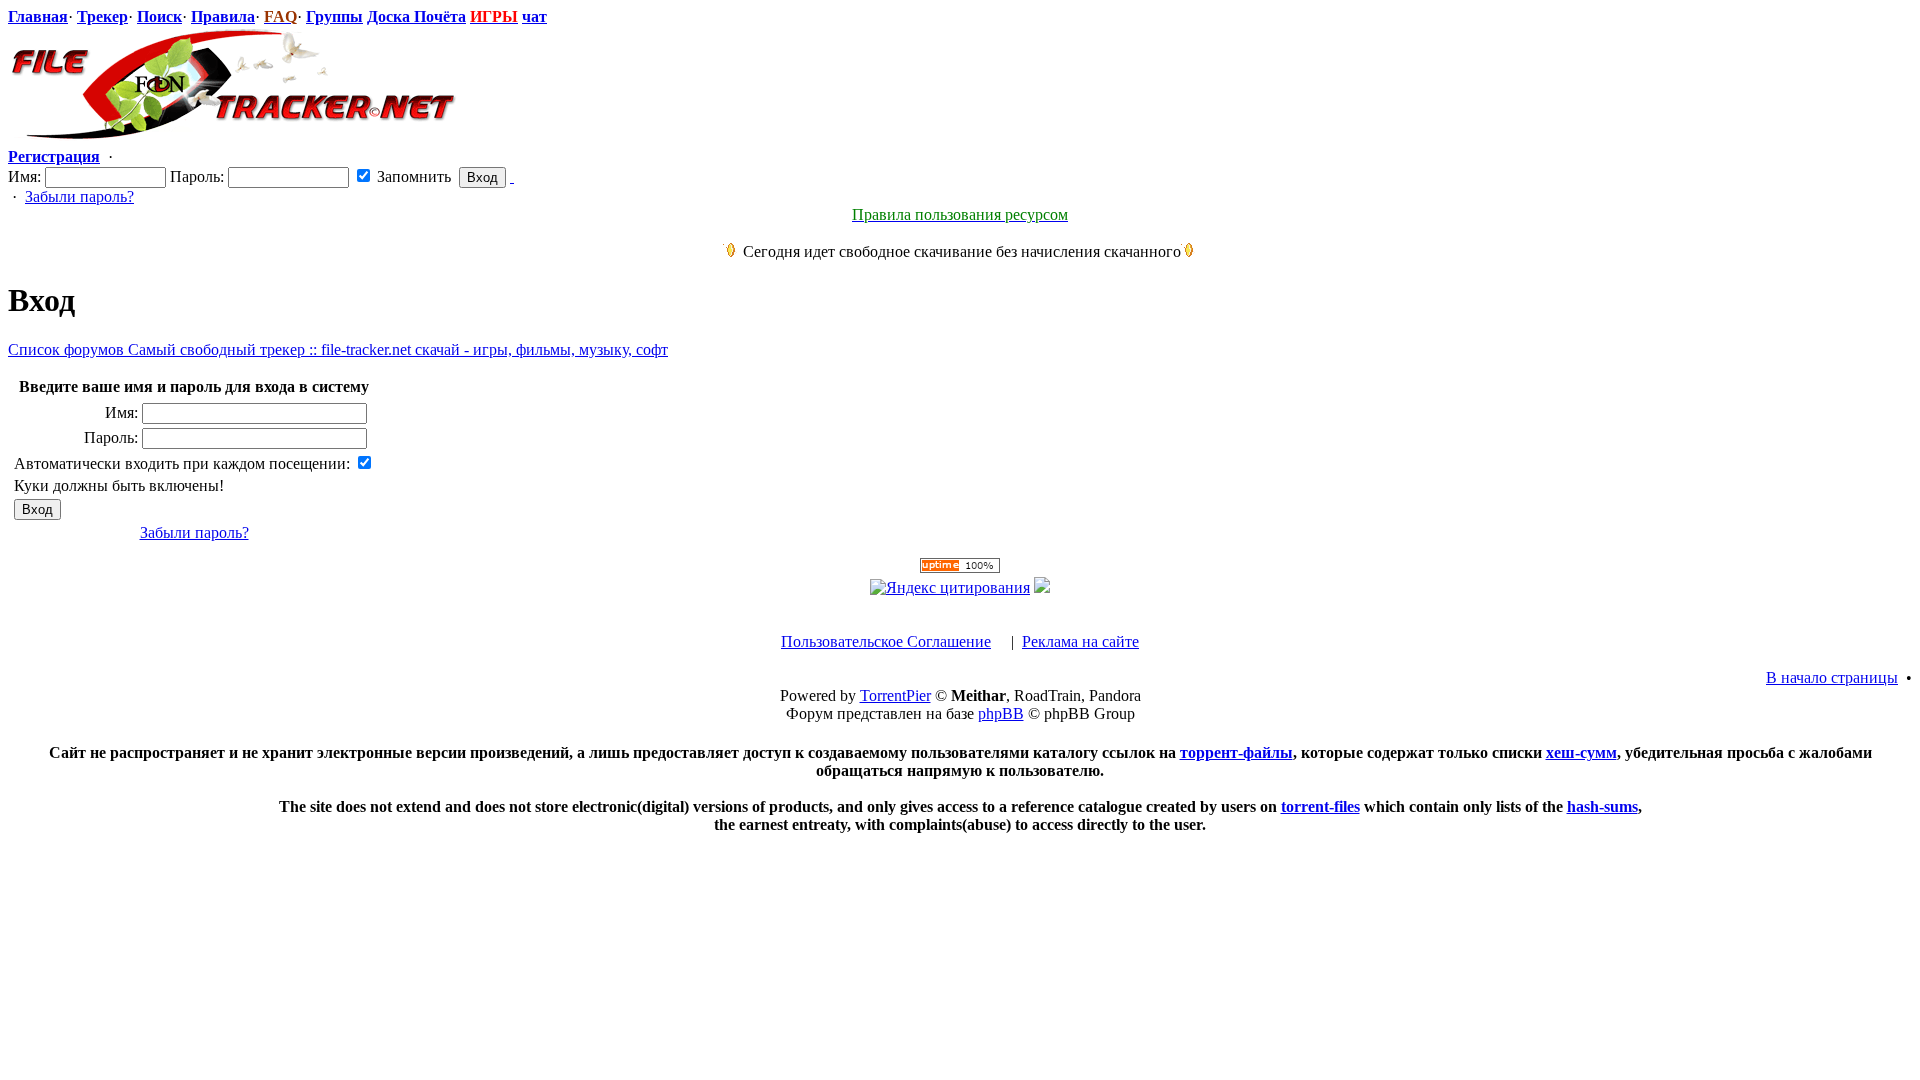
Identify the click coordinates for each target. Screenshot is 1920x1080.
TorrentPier (895, 695)
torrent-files (1320, 806)
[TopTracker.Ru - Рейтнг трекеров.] (1042, 587)
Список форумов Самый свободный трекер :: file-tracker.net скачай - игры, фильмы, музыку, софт (338, 349)
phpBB (1001, 713)
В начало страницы (1832, 677)
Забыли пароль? (79, 196)
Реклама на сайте (1080, 641)
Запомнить (412, 176)
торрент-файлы (1236, 752)
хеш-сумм (1581, 752)
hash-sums (1602, 806)
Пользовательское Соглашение (886, 641)
